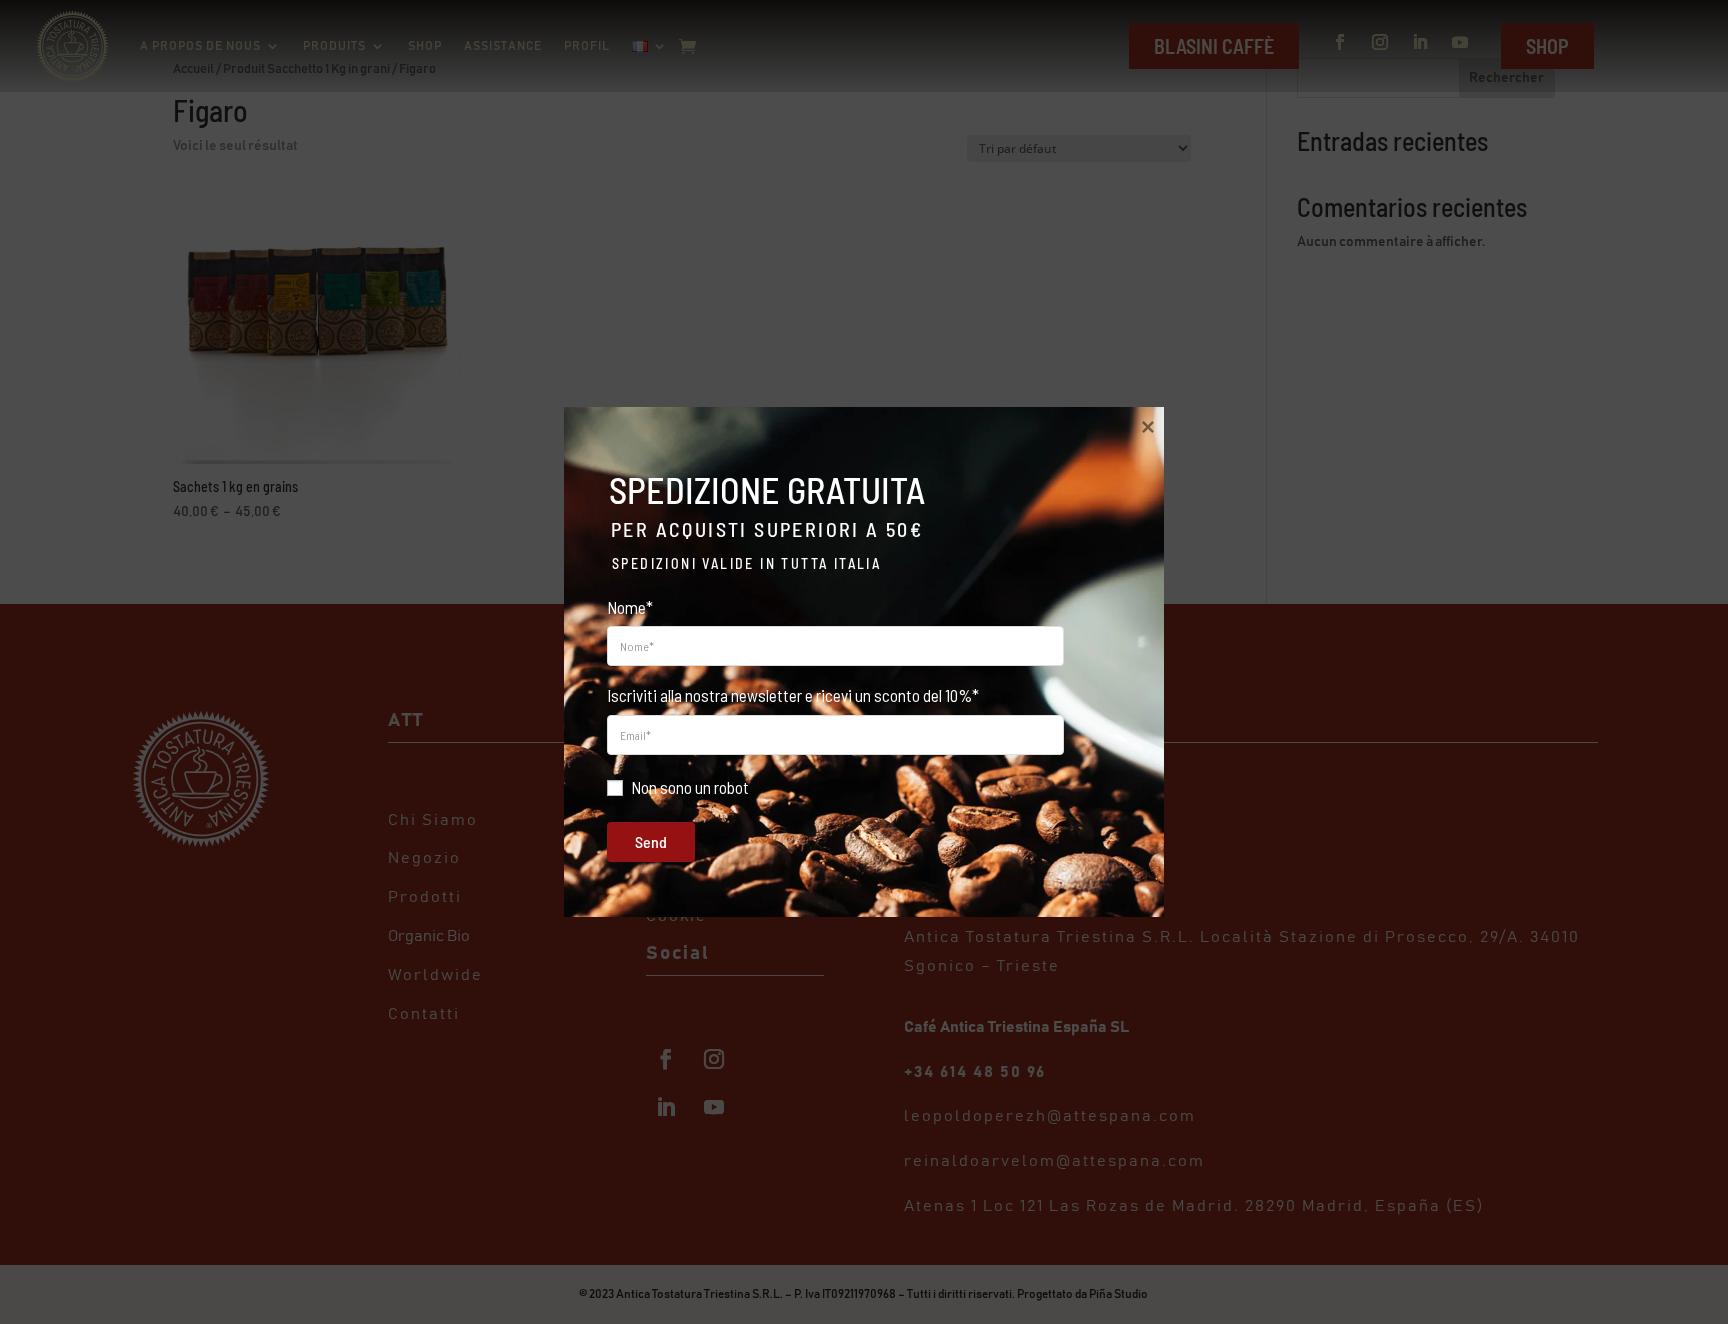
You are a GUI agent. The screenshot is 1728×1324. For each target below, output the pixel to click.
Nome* (630, 607)
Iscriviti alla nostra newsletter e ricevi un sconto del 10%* (793, 695)
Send (651, 841)
